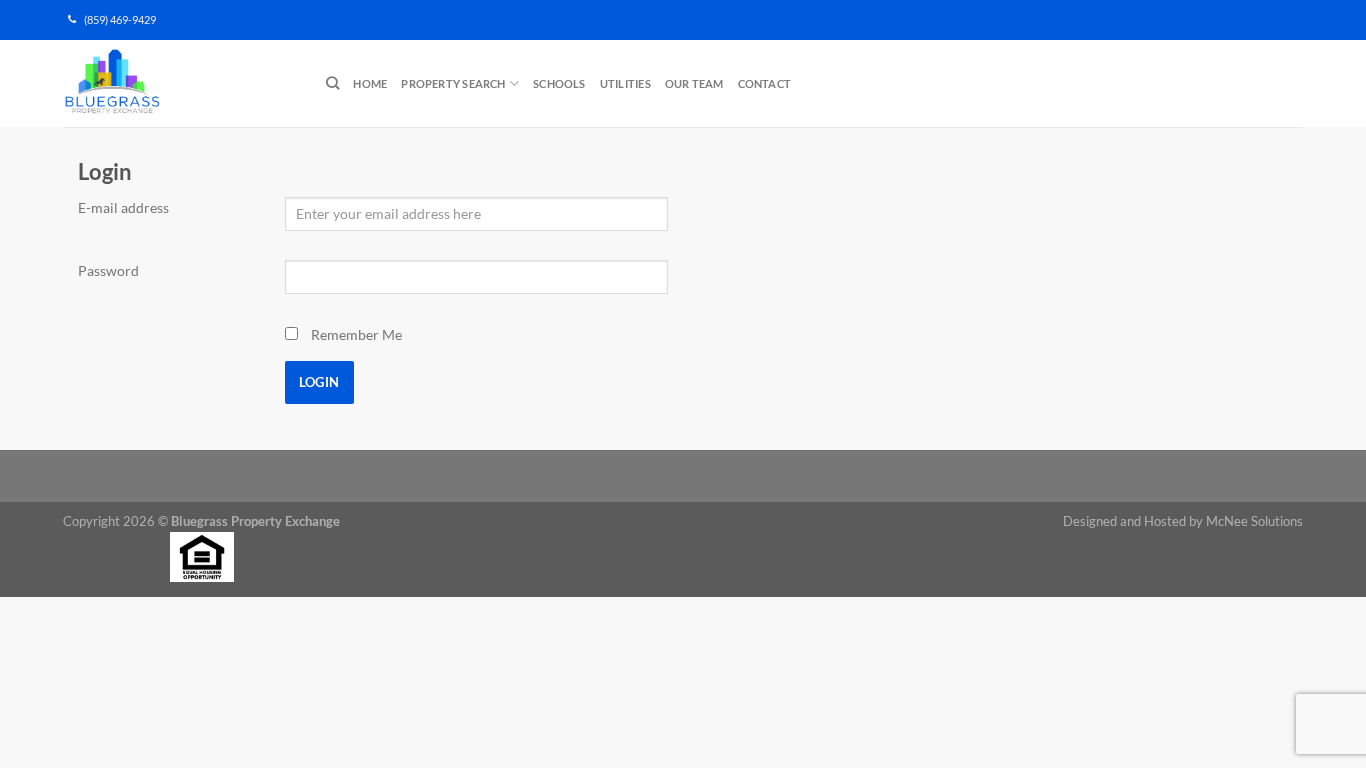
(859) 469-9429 (116, 20)
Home (370, 83)
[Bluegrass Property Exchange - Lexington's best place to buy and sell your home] (179, 84)
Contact (765, 83)
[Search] (332, 83)
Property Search (453, 83)
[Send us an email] (1306, 28)
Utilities (625, 83)
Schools (559, 83)
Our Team (694, 83)
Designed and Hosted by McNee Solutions (1183, 521)
